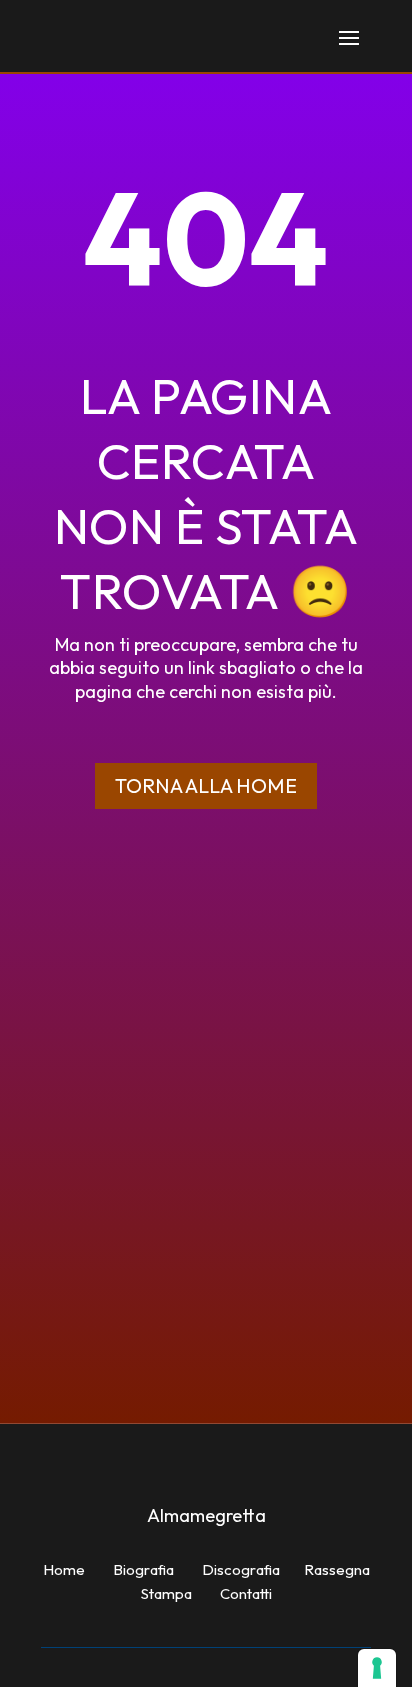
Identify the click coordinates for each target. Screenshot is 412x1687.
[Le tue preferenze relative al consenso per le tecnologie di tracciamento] (377, 1668)
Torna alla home (206, 785)
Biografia (143, 1569)
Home (64, 1569)
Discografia (241, 1569)
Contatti (246, 1593)
